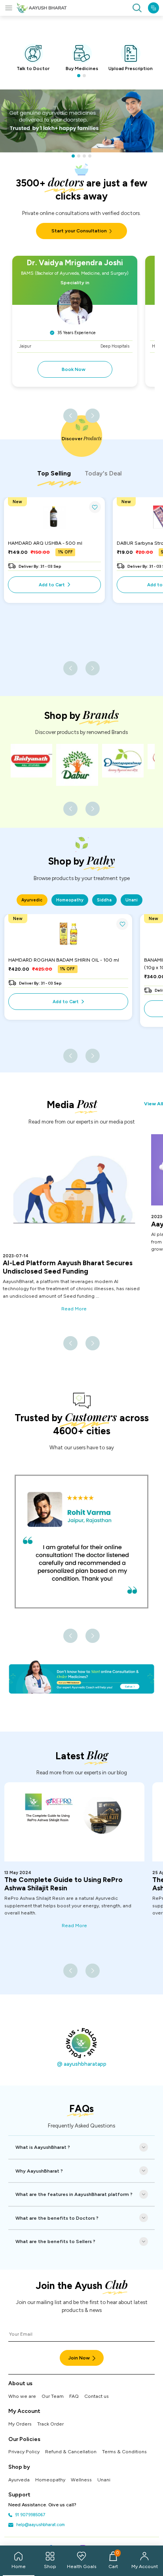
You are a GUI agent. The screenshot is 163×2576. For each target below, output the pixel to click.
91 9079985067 (30, 2515)
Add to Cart (52, 585)
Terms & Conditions (124, 2451)
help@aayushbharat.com (40, 2525)
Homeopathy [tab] (70, 900)
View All (154, 1104)
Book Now (74, 369)
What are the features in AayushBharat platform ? (74, 2194)
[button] (79, 76)
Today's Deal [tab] (103, 473)
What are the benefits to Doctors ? (57, 2218)
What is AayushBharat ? (43, 2147)
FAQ (74, 2396)
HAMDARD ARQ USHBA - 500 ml (45, 543)
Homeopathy (50, 2480)
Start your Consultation (79, 231)
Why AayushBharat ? (39, 2171)
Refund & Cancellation (71, 2451)
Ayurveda (19, 2480)
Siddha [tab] (104, 900)
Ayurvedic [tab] (32, 900)
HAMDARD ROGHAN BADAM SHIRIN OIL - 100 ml (64, 960)
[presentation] (70, 416)
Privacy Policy (24, 2451)
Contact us (97, 2396)
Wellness (81, 2480)
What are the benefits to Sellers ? (55, 2241)
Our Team (53, 2396)
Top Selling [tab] (54, 473)
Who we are (22, 2396)
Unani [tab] (132, 900)
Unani (104, 2480)
